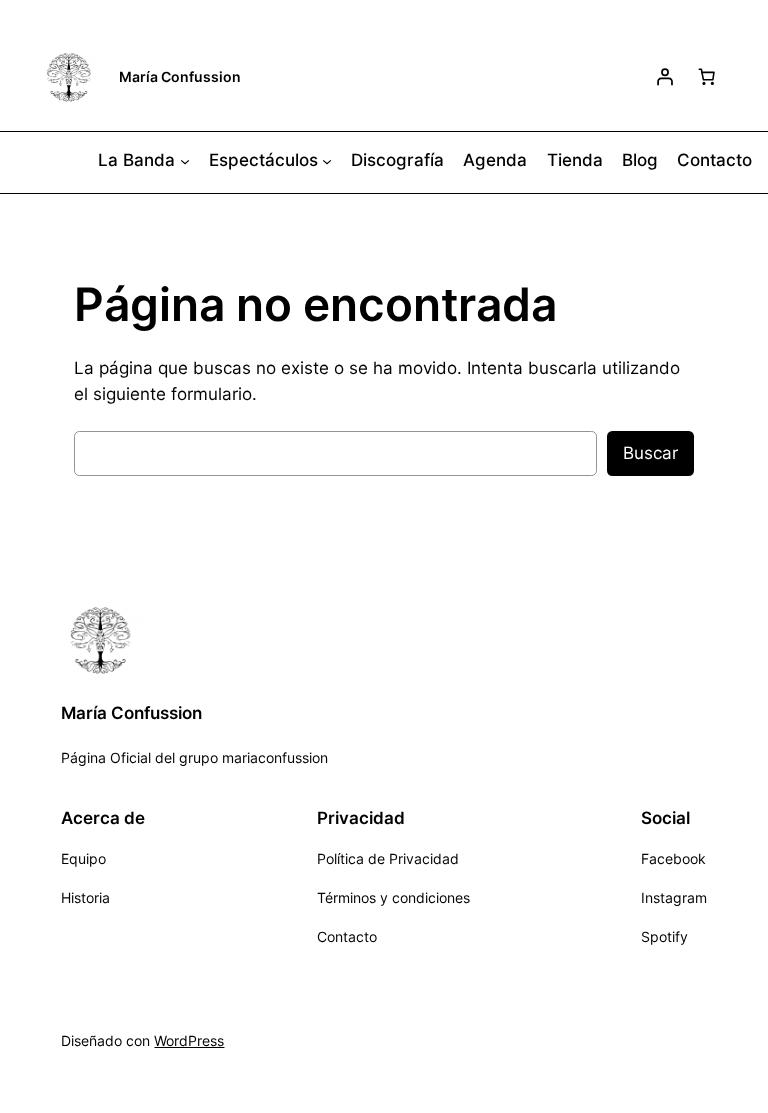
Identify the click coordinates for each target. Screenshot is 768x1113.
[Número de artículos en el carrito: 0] (707, 77)
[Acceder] (665, 77)
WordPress (189, 1040)
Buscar (650, 453)
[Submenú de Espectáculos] (327, 161)
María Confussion (180, 76)
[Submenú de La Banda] (185, 161)
